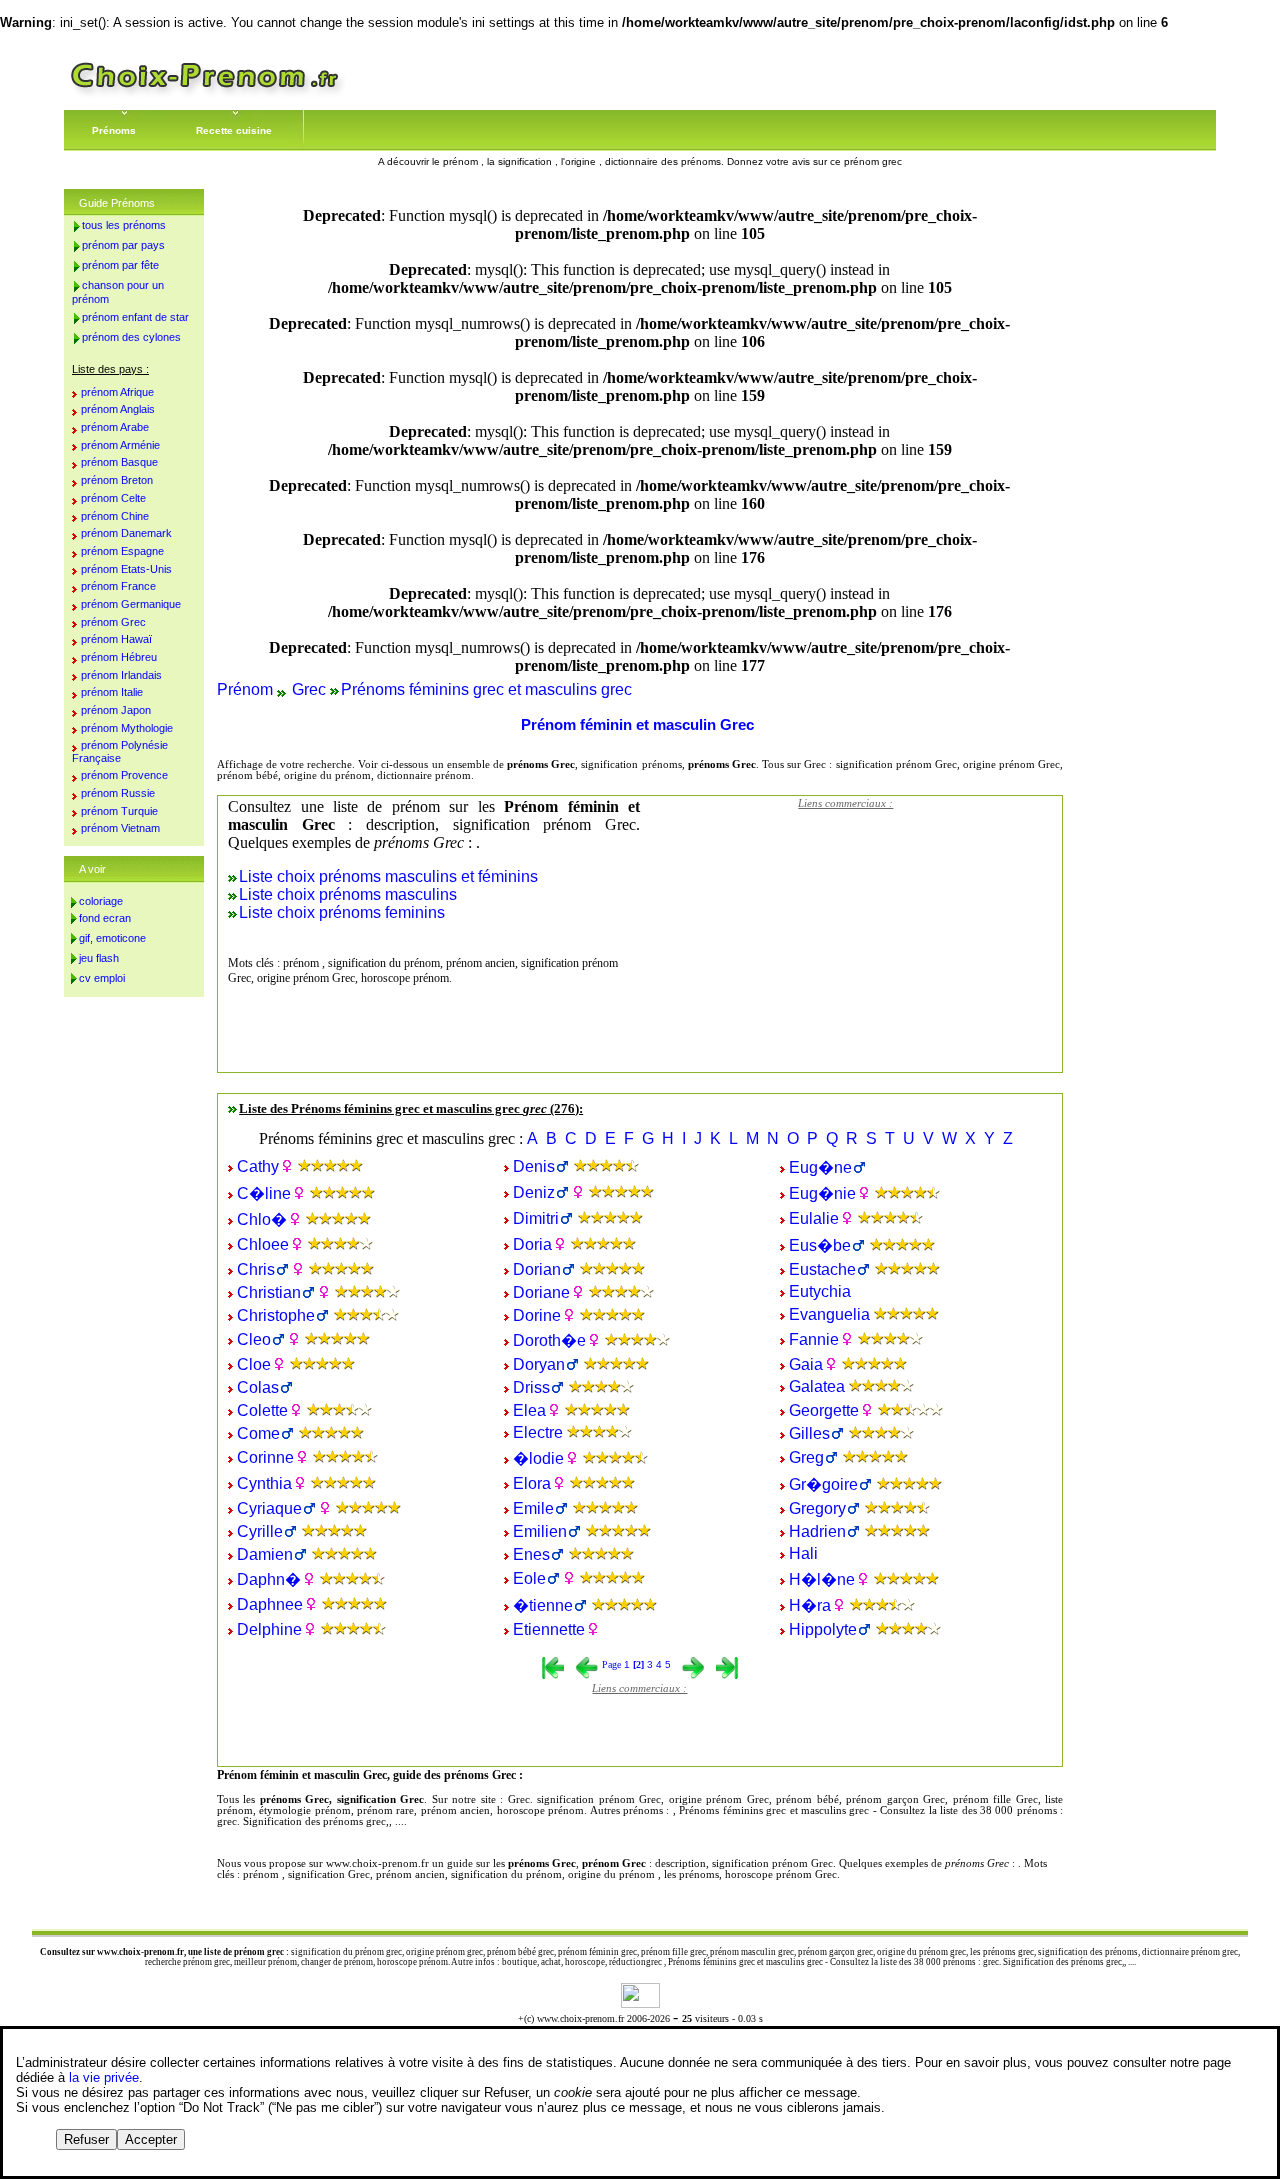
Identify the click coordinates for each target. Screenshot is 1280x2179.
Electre (538, 1432)
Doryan (539, 1364)
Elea (529, 1410)
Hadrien (817, 1531)
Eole (529, 1578)
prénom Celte (113, 498)
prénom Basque (119, 462)
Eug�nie (822, 1193)
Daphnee (270, 1604)
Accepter (151, 2139)
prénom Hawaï (116, 639)
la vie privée (104, 2077)
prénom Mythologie (127, 728)
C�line (264, 1193)
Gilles (809, 1433)
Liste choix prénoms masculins (348, 894)
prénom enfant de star (135, 317)
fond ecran (105, 918)
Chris (256, 1269)
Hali (803, 1553)
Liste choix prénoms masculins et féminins (388, 876)
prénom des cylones (131, 337)
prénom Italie (112, 692)
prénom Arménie (120, 445)
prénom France (118, 586)
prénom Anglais (118, 409)
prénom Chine (115, 516)
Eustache (822, 1269)
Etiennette (549, 1629)
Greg (806, 1457)
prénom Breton (117, 480)
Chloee (263, 1244)
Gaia (806, 1364)
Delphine (269, 1629)
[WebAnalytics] (640, 2002)
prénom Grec (113, 622)
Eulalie (814, 1218)
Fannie (814, 1339)
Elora (532, 1483)
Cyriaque (269, 1508)
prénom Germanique (131, 604)
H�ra (810, 1605)
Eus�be (820, 1245)
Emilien (540, 1531)
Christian (269, 1292)
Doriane (541, 1292)
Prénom (245, 689)
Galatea (817, 1386)
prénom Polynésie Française (120, 751)
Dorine (537, 1315)
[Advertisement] (846, 945)
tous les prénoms (124, 225)
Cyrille (260, 1531)
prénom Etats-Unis (126, 569)
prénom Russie (118, 793)
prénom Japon (116, 710)
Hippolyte (823, 1629)
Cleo (254, 1339)
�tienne (543, 1605)
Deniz (534, 1192)
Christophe (276, 1315)
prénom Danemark (126, 533)
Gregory (817, 1508)
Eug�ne (820, 1167)
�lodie (538, 1458)
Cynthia (264, 1483)
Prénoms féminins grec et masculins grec (486, 689)
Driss (531, 1387)
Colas (258, 1387)
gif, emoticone (112, 938)
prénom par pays (123, 245)
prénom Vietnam (120, 828)
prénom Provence (124, 775)
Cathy (258, 1166)
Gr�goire (823, 1484)
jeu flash (99, 958)
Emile (533, 1508)
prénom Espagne (122, 551)
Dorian (537, 1269)
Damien (265, 1554)
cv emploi (102, 978)
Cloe (254, 1364)
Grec (309, 689)
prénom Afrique (117, 392)
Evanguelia (829, 1314)
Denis (534, 1166)
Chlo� (262, 1219)
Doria (532, 1244)
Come (258, 1433)
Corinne (265, 1457)
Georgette (824, 1410)
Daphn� (269, 1579)
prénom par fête (120, 265)
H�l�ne (822, 1579)
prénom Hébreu (119, 657)
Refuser (86, 2139)
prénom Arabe (115, 427)
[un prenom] (205, 94)
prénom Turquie (119, 811)
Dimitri (536, 1218)
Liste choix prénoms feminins (342, 912)
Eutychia (820, 1291)
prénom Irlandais (121, 675)
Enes (531, 1554)
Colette (262, 1410)
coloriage (101, 901)
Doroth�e (549, 1340)
